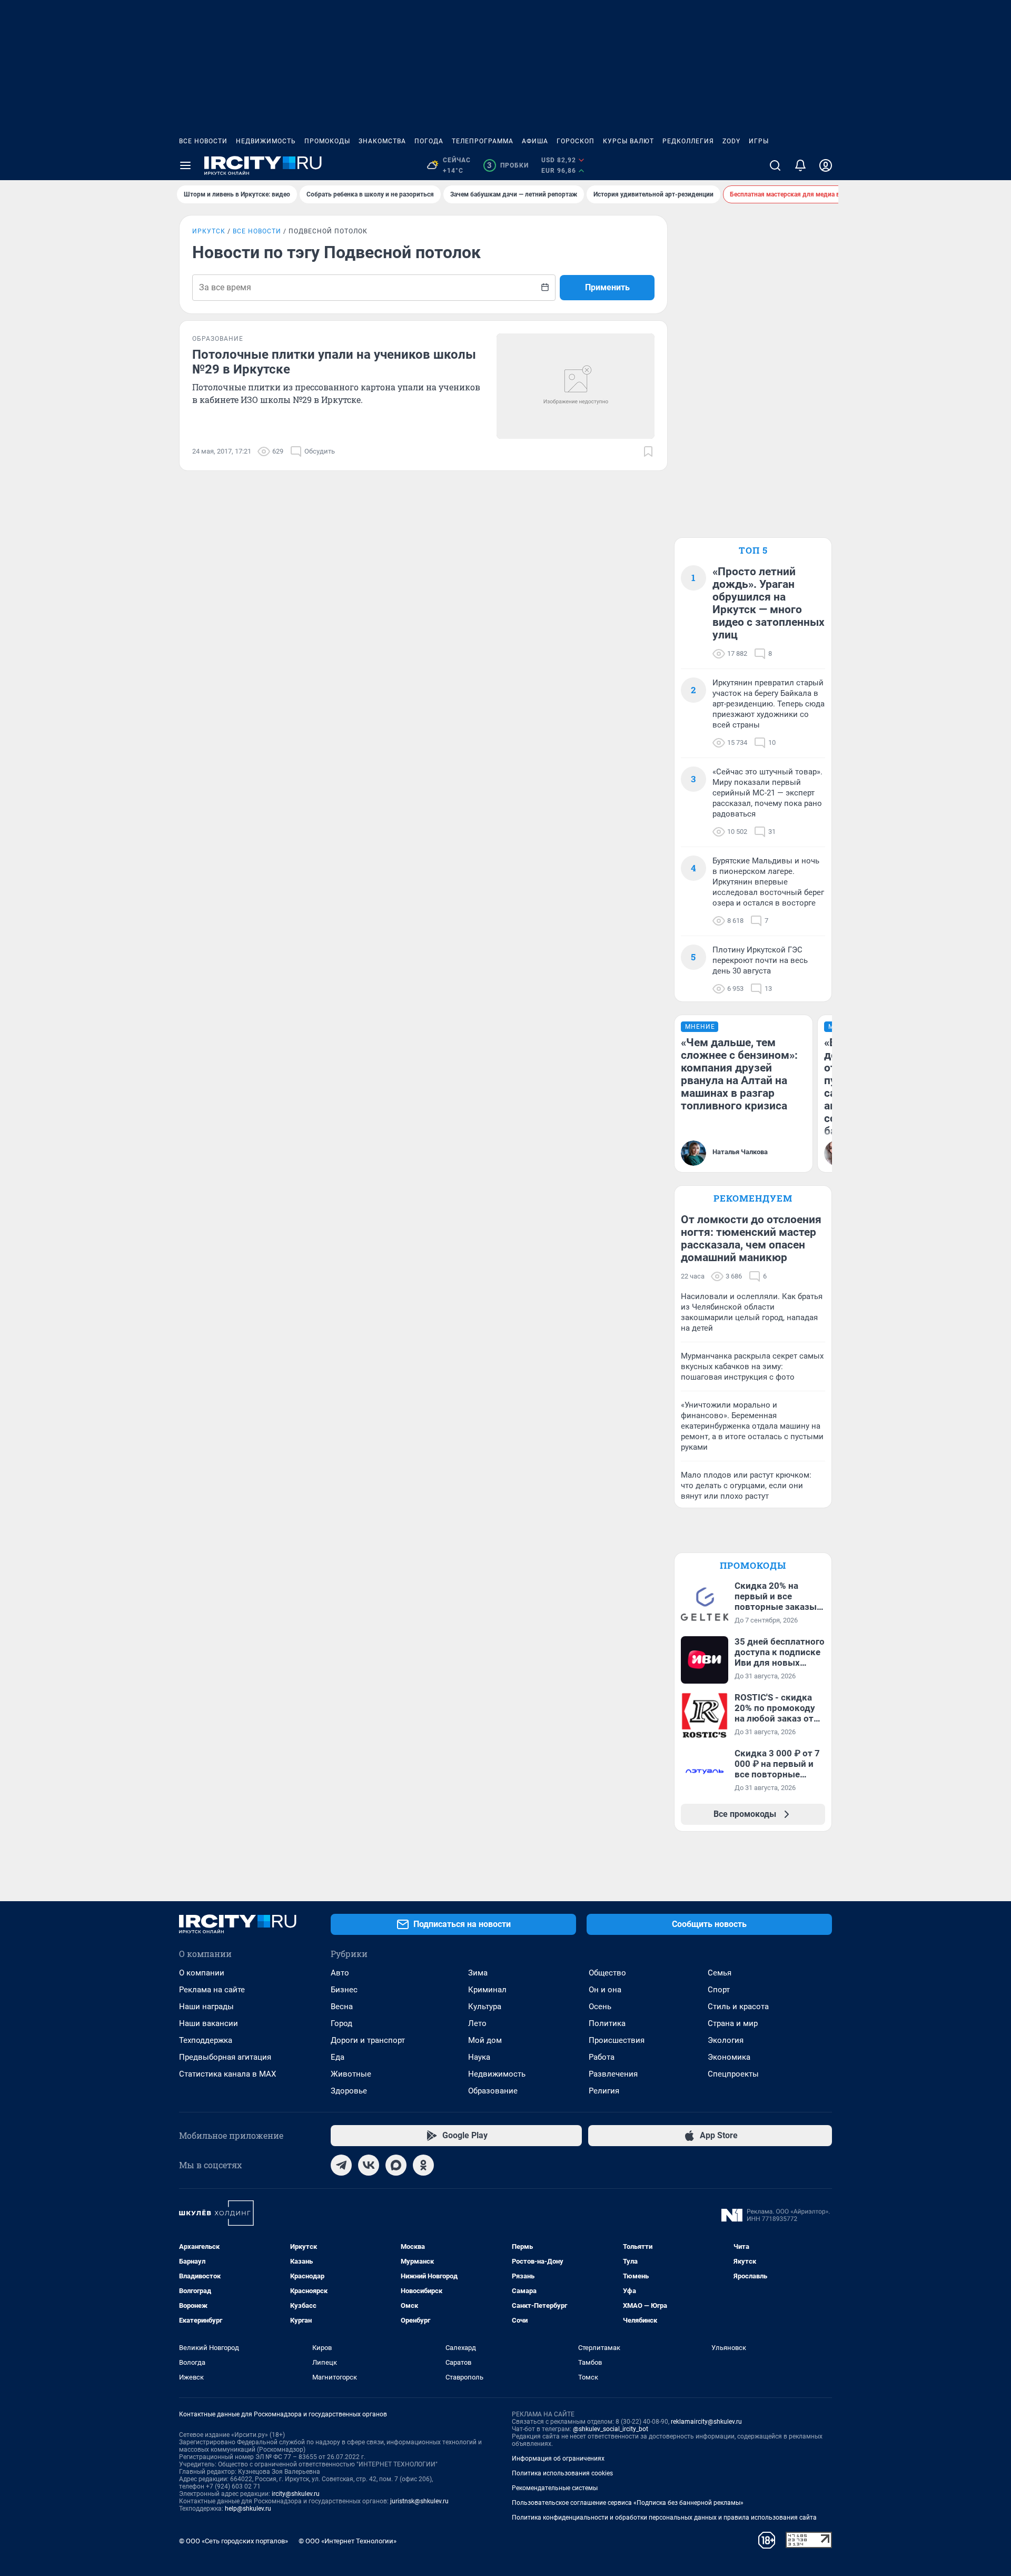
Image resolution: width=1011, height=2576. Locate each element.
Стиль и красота (738, 2007)
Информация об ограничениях (558, 2459)
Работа (602, 2057)
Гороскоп (576, 141)
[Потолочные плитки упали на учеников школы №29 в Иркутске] (576, 386)
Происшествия (617, 2040)
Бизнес (344, 1990)
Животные (351, 2074)
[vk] (369, 2165)
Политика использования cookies (562, 2473)
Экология (726, 2040)
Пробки (508, 165)
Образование (493, 2091)
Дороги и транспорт (368, 2040)
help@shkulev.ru (248, 2509)
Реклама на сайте (212, 1990)
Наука (479, 2057)
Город (341, 2023)
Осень (600, 2007)
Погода (429, 141)
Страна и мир (733, 2023)
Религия (604, 2091)
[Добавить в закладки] (648, 451)
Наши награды (206, 2007)
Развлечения (613, 2074)
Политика (607, 2023)
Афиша (535, 141)
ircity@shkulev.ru (296, 2494)
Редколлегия (688, 141)
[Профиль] (826, 165)
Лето (477, 2023)
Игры (759, 141)
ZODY (731, 141)
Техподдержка (206, 2040)
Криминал (487, 1990)
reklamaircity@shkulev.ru (706, 2422)
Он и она (605, 1990)
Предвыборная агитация (225, 2057)
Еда (338, 2057)
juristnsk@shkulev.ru (419, 2501)
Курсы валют (628, 141)
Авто (340, 1973)
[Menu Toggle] (185, 165)
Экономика (729, 2057)
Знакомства (382, 141)
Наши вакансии (209, 2023)
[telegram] (341, 2165)
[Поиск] (775, 165)
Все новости (203, 141)
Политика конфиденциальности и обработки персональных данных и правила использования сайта (664, 2518)
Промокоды (327, 141)
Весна (342, 2007)
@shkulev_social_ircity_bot (611, 2429)
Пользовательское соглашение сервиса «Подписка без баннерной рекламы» (628, 2503)
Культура (485, 2007)
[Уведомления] (800, 165)
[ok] (423, 2165)
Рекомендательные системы (555, 2488)
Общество (607, 1973)
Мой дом (485, 2040)
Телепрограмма (483, 141)
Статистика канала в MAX (227, 2074)
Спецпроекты (733, 2074)
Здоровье (349, 2091)
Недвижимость (266, 141)
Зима (478, 1973)
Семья (720, 1973)
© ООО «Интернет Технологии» (348, 2541)
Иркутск (209, 231)
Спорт (719, 1990)
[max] (396, 2165)
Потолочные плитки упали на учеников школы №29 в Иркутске (334, 362)
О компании (202, 1973)
